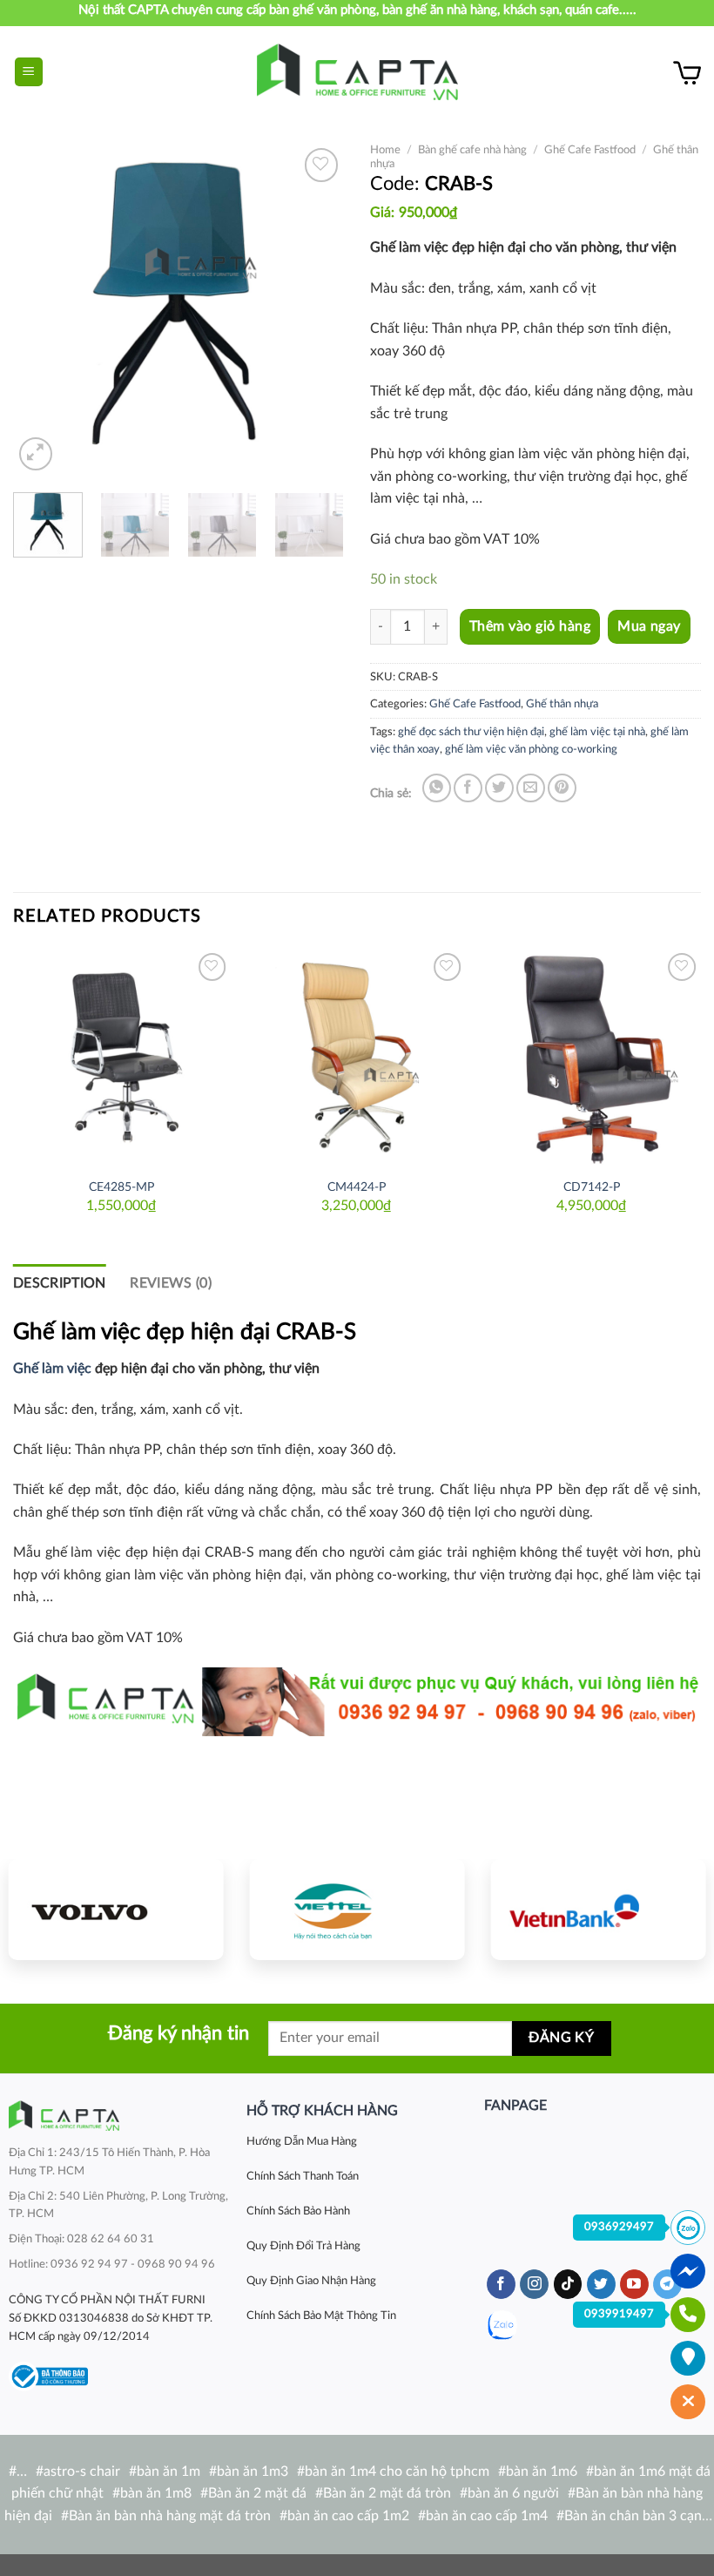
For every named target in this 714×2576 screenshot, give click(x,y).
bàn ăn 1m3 (253, 2471)
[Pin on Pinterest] (562, 788)
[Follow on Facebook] (501, 2284)
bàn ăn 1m (168, 2471)
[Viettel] (357, 1910)
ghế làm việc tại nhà (597, 732)
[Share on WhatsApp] (437, 788)
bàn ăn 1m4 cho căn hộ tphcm (397, 2471)
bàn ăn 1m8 (156, 2493)
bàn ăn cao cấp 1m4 (487, 2516)
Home (385, 150)
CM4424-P (357, 1187)
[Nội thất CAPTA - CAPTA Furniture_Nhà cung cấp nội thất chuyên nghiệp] (357, 72)
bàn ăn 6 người (513, 2493)
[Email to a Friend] (531, 788)
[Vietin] (598, 1910)
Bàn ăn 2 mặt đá (257, 2493)
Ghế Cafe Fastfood (590, 150)
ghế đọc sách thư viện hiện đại (471, 732)
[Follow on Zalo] (502, 2326)
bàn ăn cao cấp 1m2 (348, 2516)
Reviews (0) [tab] (171, 1283)
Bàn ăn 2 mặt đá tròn (387, 2493)
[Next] (315, 309)
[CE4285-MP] (122, 1058)
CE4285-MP (121, 1187)
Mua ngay (649, 627)
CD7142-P (592, 1187)
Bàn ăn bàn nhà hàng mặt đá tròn (170, 2516)
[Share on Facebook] (468, 788)
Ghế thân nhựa (562, 704)
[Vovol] (116, 1910)
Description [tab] (60, 1283)
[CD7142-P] (592, 1058)
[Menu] (29, 72)
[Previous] (42, 309)
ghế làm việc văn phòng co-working (531, 749)
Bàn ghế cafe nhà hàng (472, 150)
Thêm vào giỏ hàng (530, 626)
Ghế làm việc (52, 1369)
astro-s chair (82, 2471)
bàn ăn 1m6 (542, 2471)
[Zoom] (36, 454)
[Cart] (687, 72)
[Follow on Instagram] (534, 2284)
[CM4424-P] (357, 1058)
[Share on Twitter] (499, 788)
